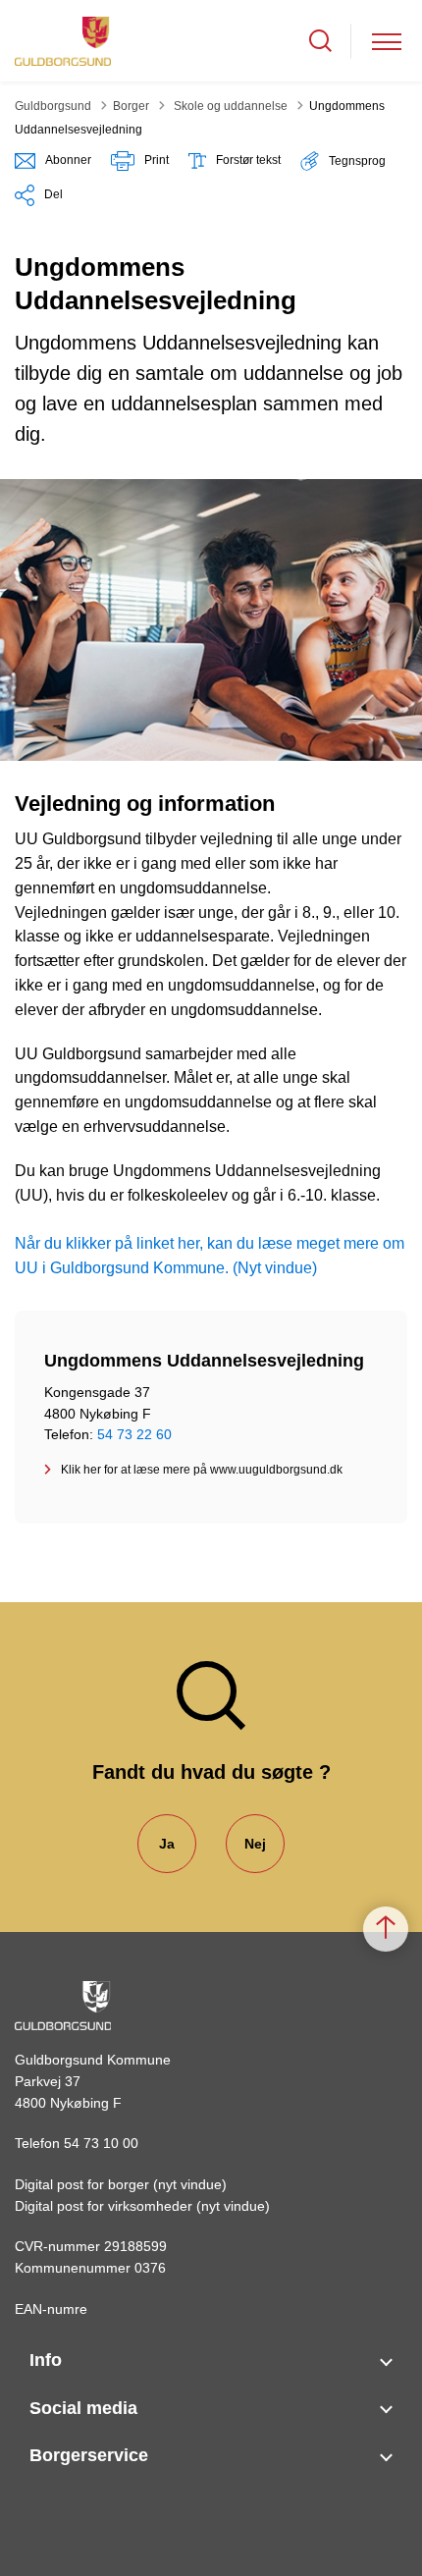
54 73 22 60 (134, 1434)
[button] (343, 161)
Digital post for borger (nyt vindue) (121, 2184)
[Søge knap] (320, 41)
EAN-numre (51, 2309)
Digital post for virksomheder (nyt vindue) (142, 2206)
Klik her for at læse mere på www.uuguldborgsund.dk (202, 1470)
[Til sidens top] (386, 1929)
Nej (255, 1844)
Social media (83, 2408)
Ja (167, 1844)
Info (46, 2360)
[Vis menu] (387, 41)
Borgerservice (89, 2455)
